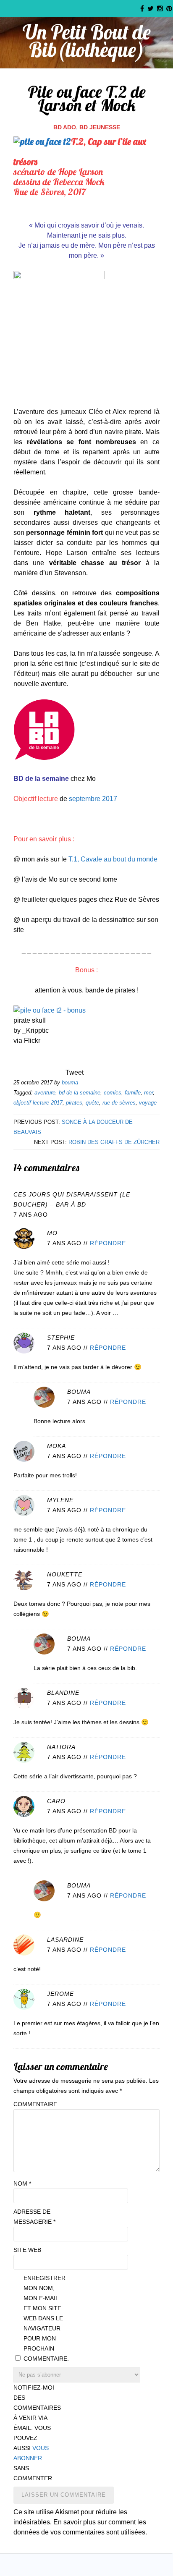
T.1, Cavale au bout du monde (113, 859)
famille (133, 1093)
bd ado (65, 127)
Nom (22, 2183)
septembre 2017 (93, 799)
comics (113, 1093)
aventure (45, 1093)
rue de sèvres (119, 1103)
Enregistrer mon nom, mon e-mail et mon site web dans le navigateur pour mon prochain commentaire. (45, 2318)
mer (148, 1093)
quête (92, 1103)
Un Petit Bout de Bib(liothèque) (87, 41)
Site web (27, 2250)
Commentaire (34, 2104)
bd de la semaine (80, 1093)
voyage (148, 1103)
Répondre (108, 1243)
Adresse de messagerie (34, 2217)
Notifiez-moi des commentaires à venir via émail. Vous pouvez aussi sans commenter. (34, 2433)
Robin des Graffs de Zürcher (114, 1142)
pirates (74, 1103)
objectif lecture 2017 (38, 1103)
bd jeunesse (100, 127)
